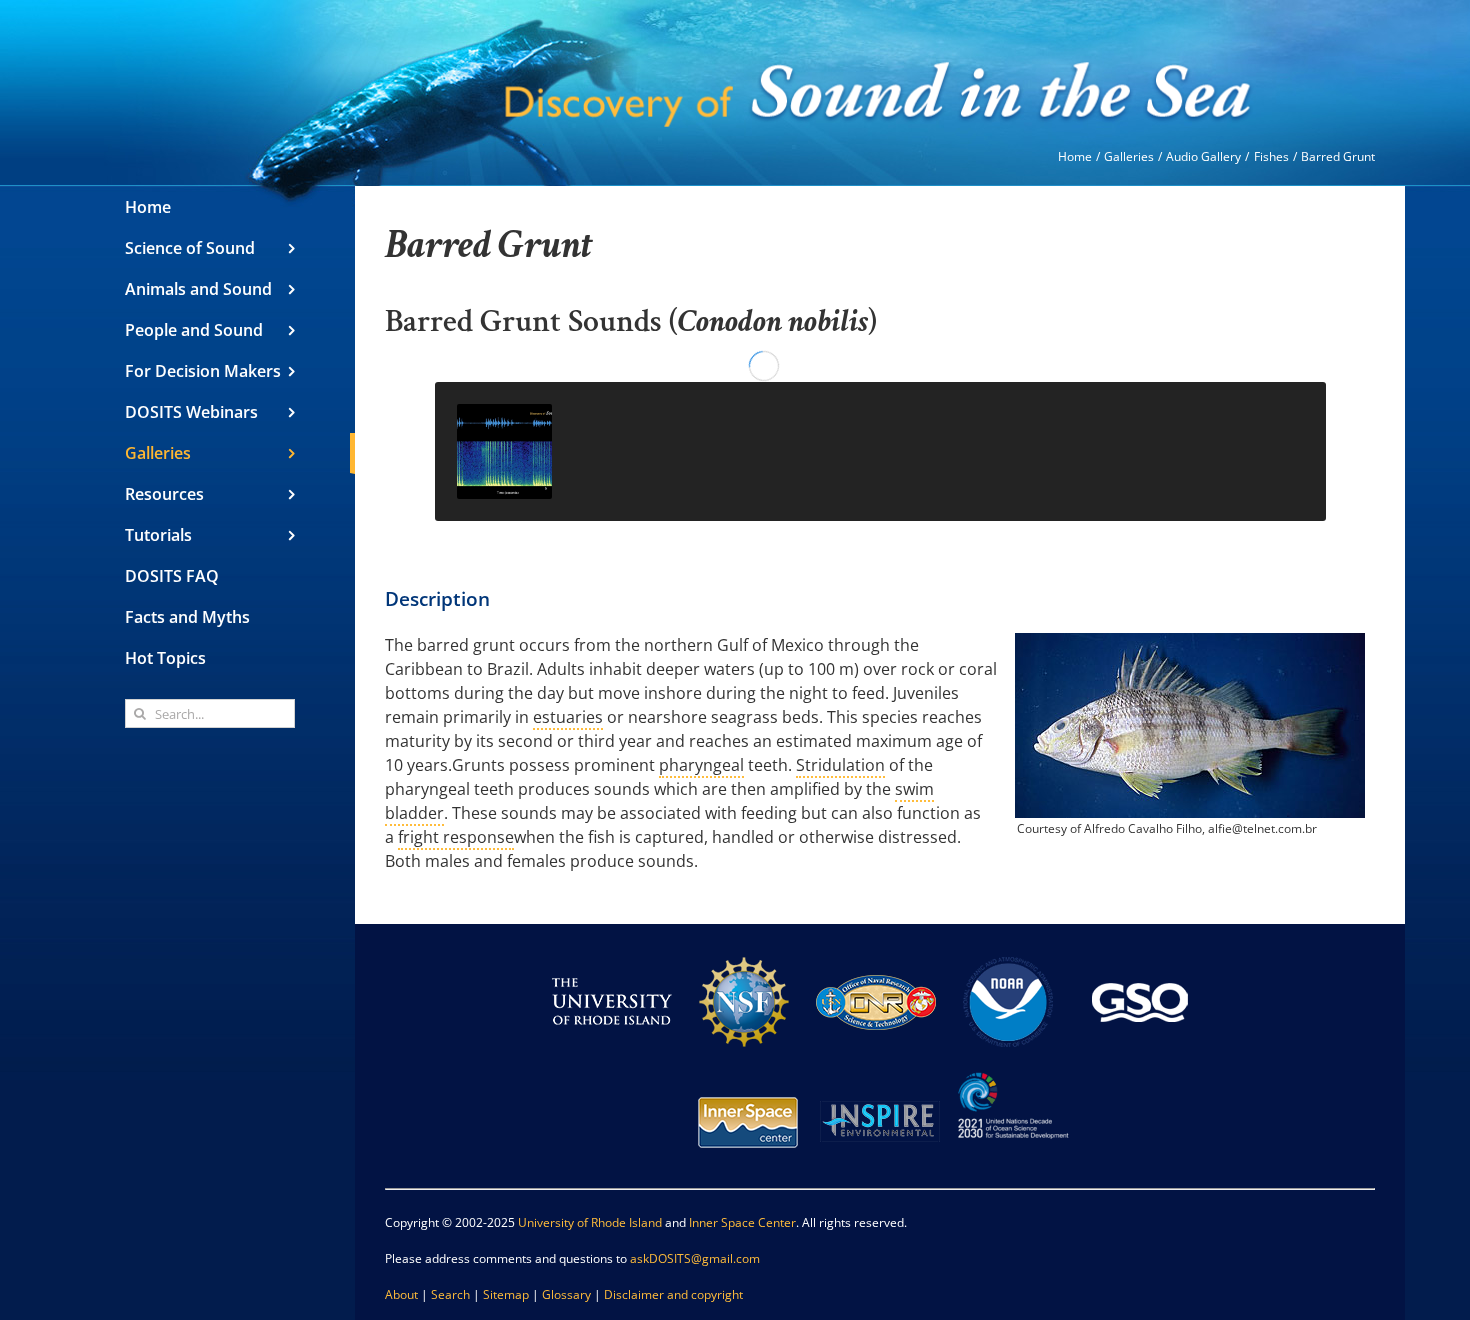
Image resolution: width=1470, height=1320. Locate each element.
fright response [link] (456, 837)
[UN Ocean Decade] (1012, 1070)
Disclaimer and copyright (673, 1294)
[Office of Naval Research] (876, 950)
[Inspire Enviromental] (880, 1070)
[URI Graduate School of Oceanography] (1140, 950)
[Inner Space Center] (748, 1070)
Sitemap (506, 1294)
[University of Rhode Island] (612, 950)
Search (450, 1294)
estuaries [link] (568, 717)
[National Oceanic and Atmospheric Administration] (1008, 950)
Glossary (566, 1294)
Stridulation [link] (840, 765)
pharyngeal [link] (701, 765)
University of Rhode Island (590, 1222)
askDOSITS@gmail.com (695, 1258)
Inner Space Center (742, 1222)
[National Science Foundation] (744, 950)
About (401, 1294)
